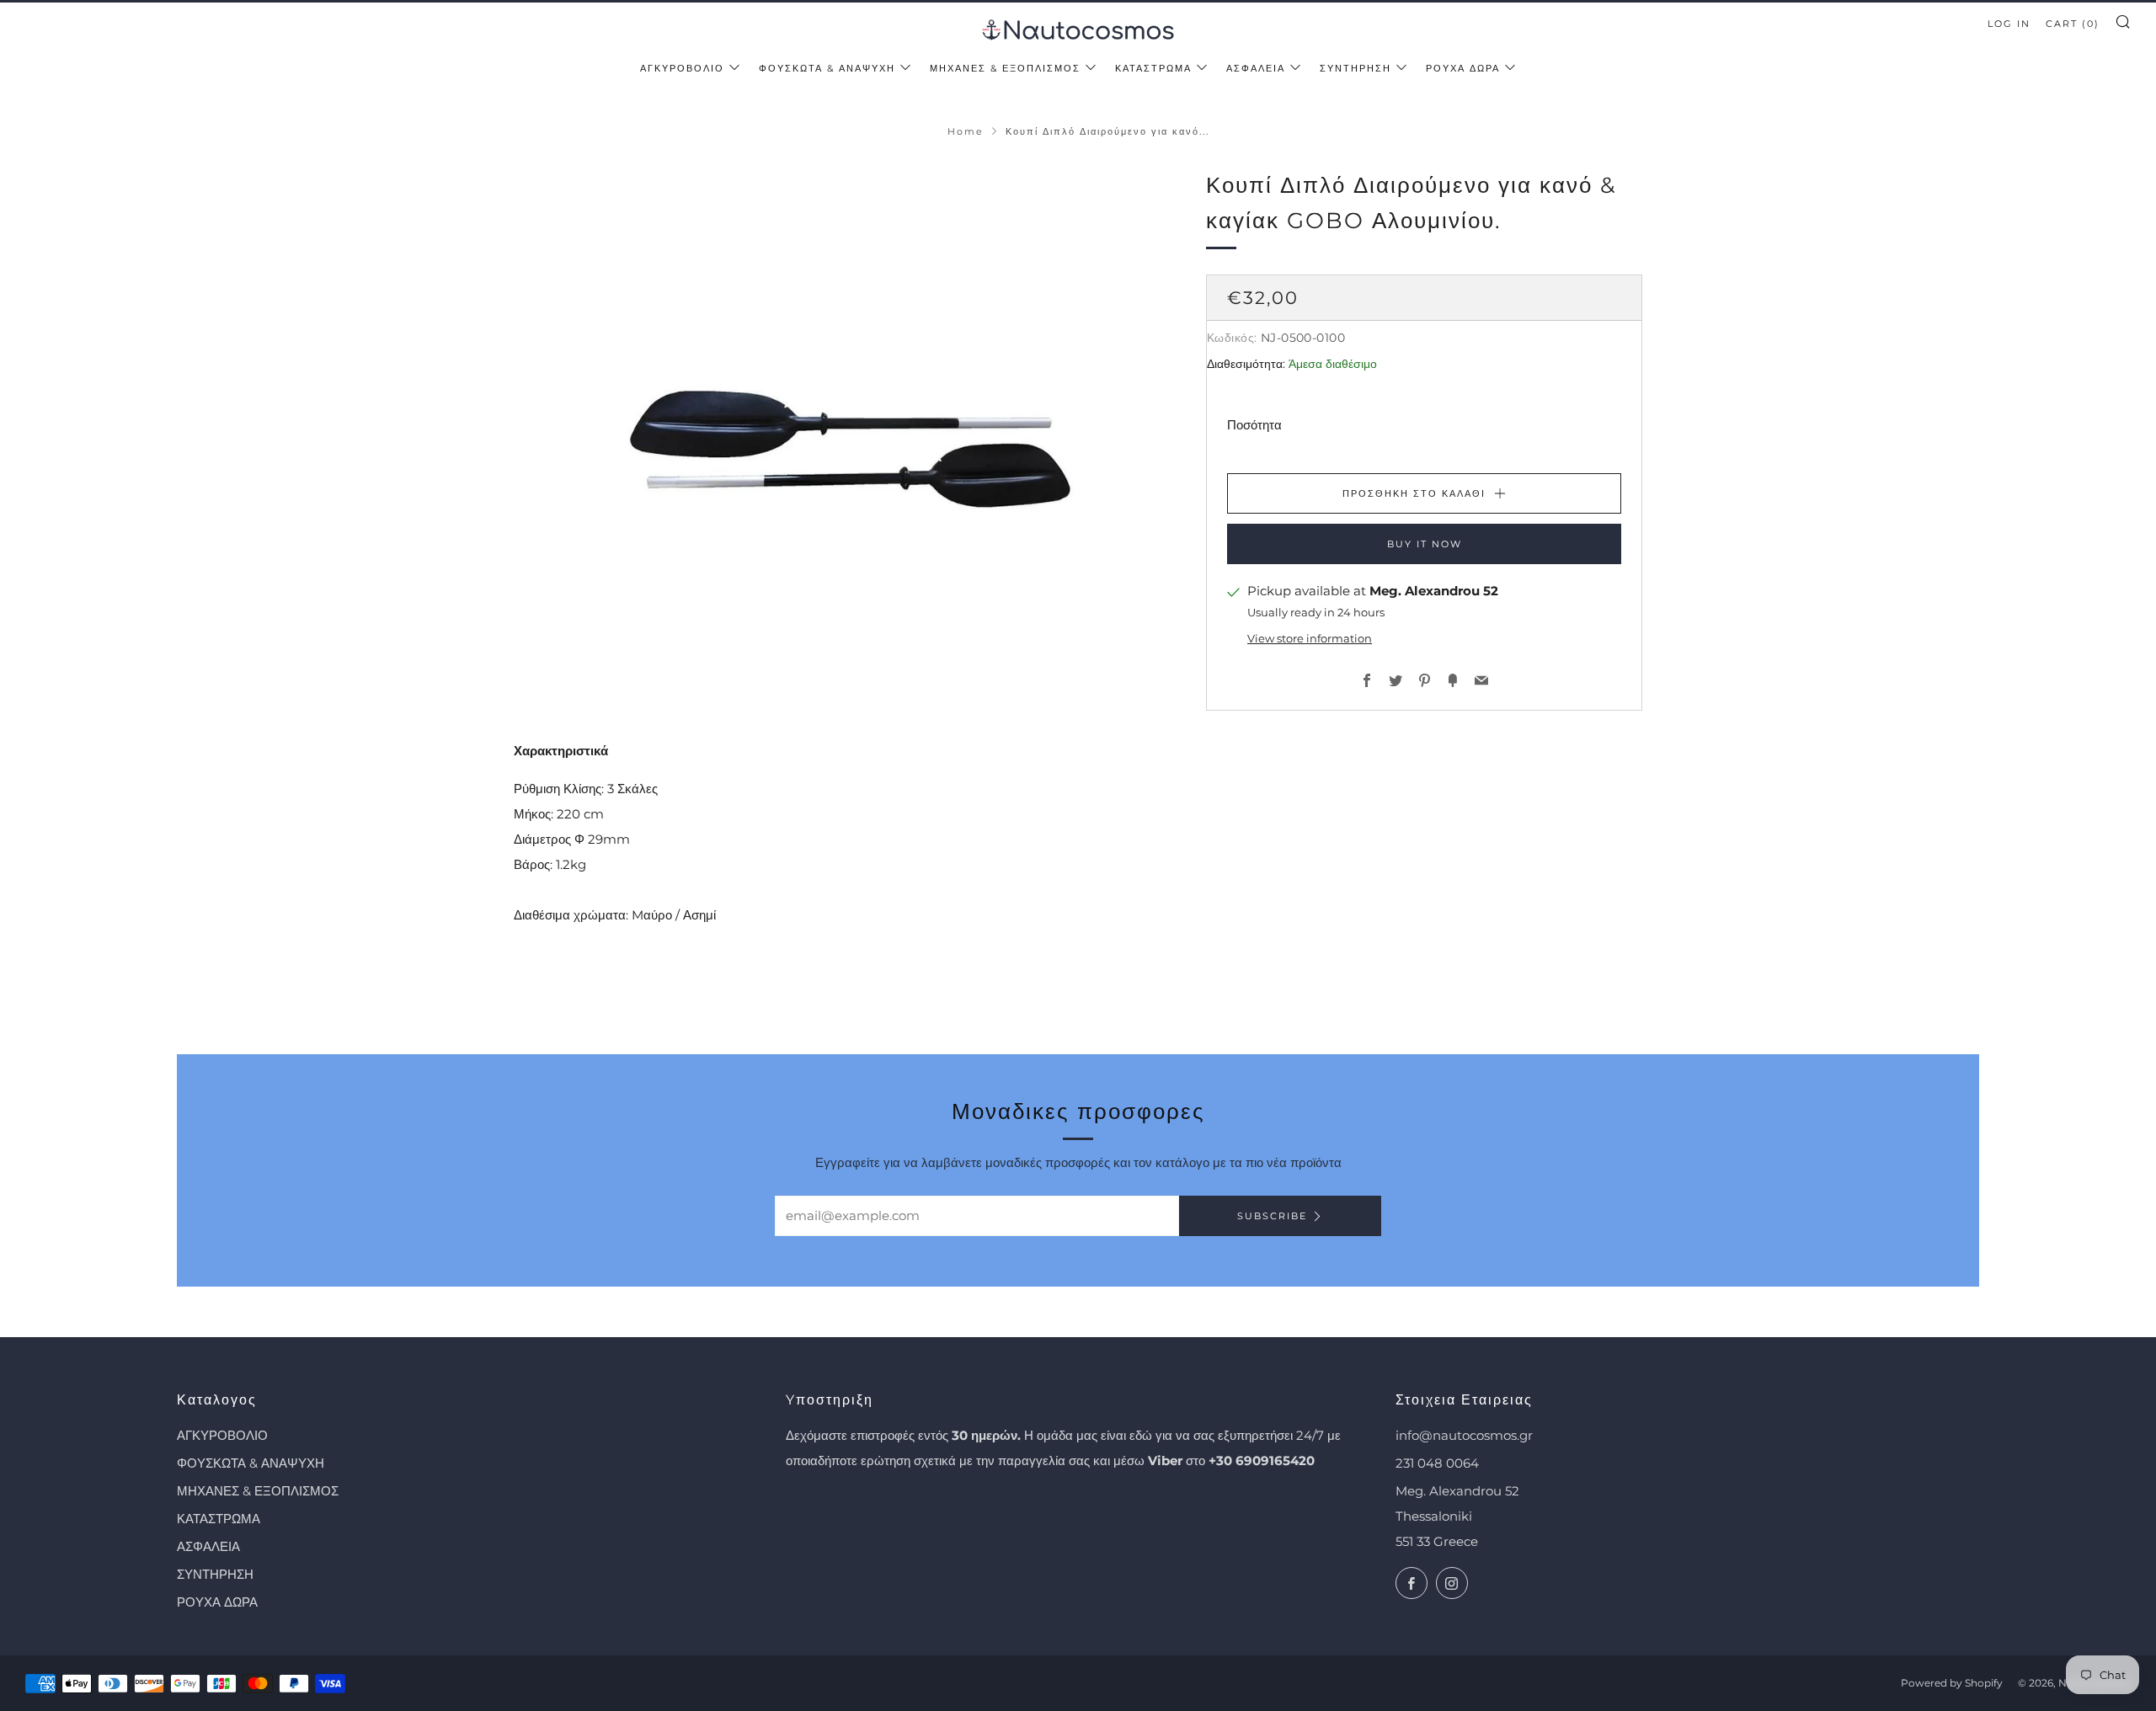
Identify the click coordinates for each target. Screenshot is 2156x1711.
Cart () (2073, 24)
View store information (1310, 638)
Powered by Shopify (1952, 1683)
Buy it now (1425, 544)
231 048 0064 (1437, 1463)
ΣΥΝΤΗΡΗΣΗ (1356, 68)
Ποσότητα (1254, 425)
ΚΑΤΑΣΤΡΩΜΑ (1153, 68)
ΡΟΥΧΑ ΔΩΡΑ (1463, 68)
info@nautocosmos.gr (1464, 1435)
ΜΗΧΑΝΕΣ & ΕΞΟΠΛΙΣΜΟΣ (1005, 68)
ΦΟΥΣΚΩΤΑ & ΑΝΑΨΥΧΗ (827, 68)
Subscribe (1272, 1216)
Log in (2009, 24)
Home (966, 131)
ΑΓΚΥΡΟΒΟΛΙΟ (682, 68)
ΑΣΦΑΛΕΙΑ (1256, 68)
